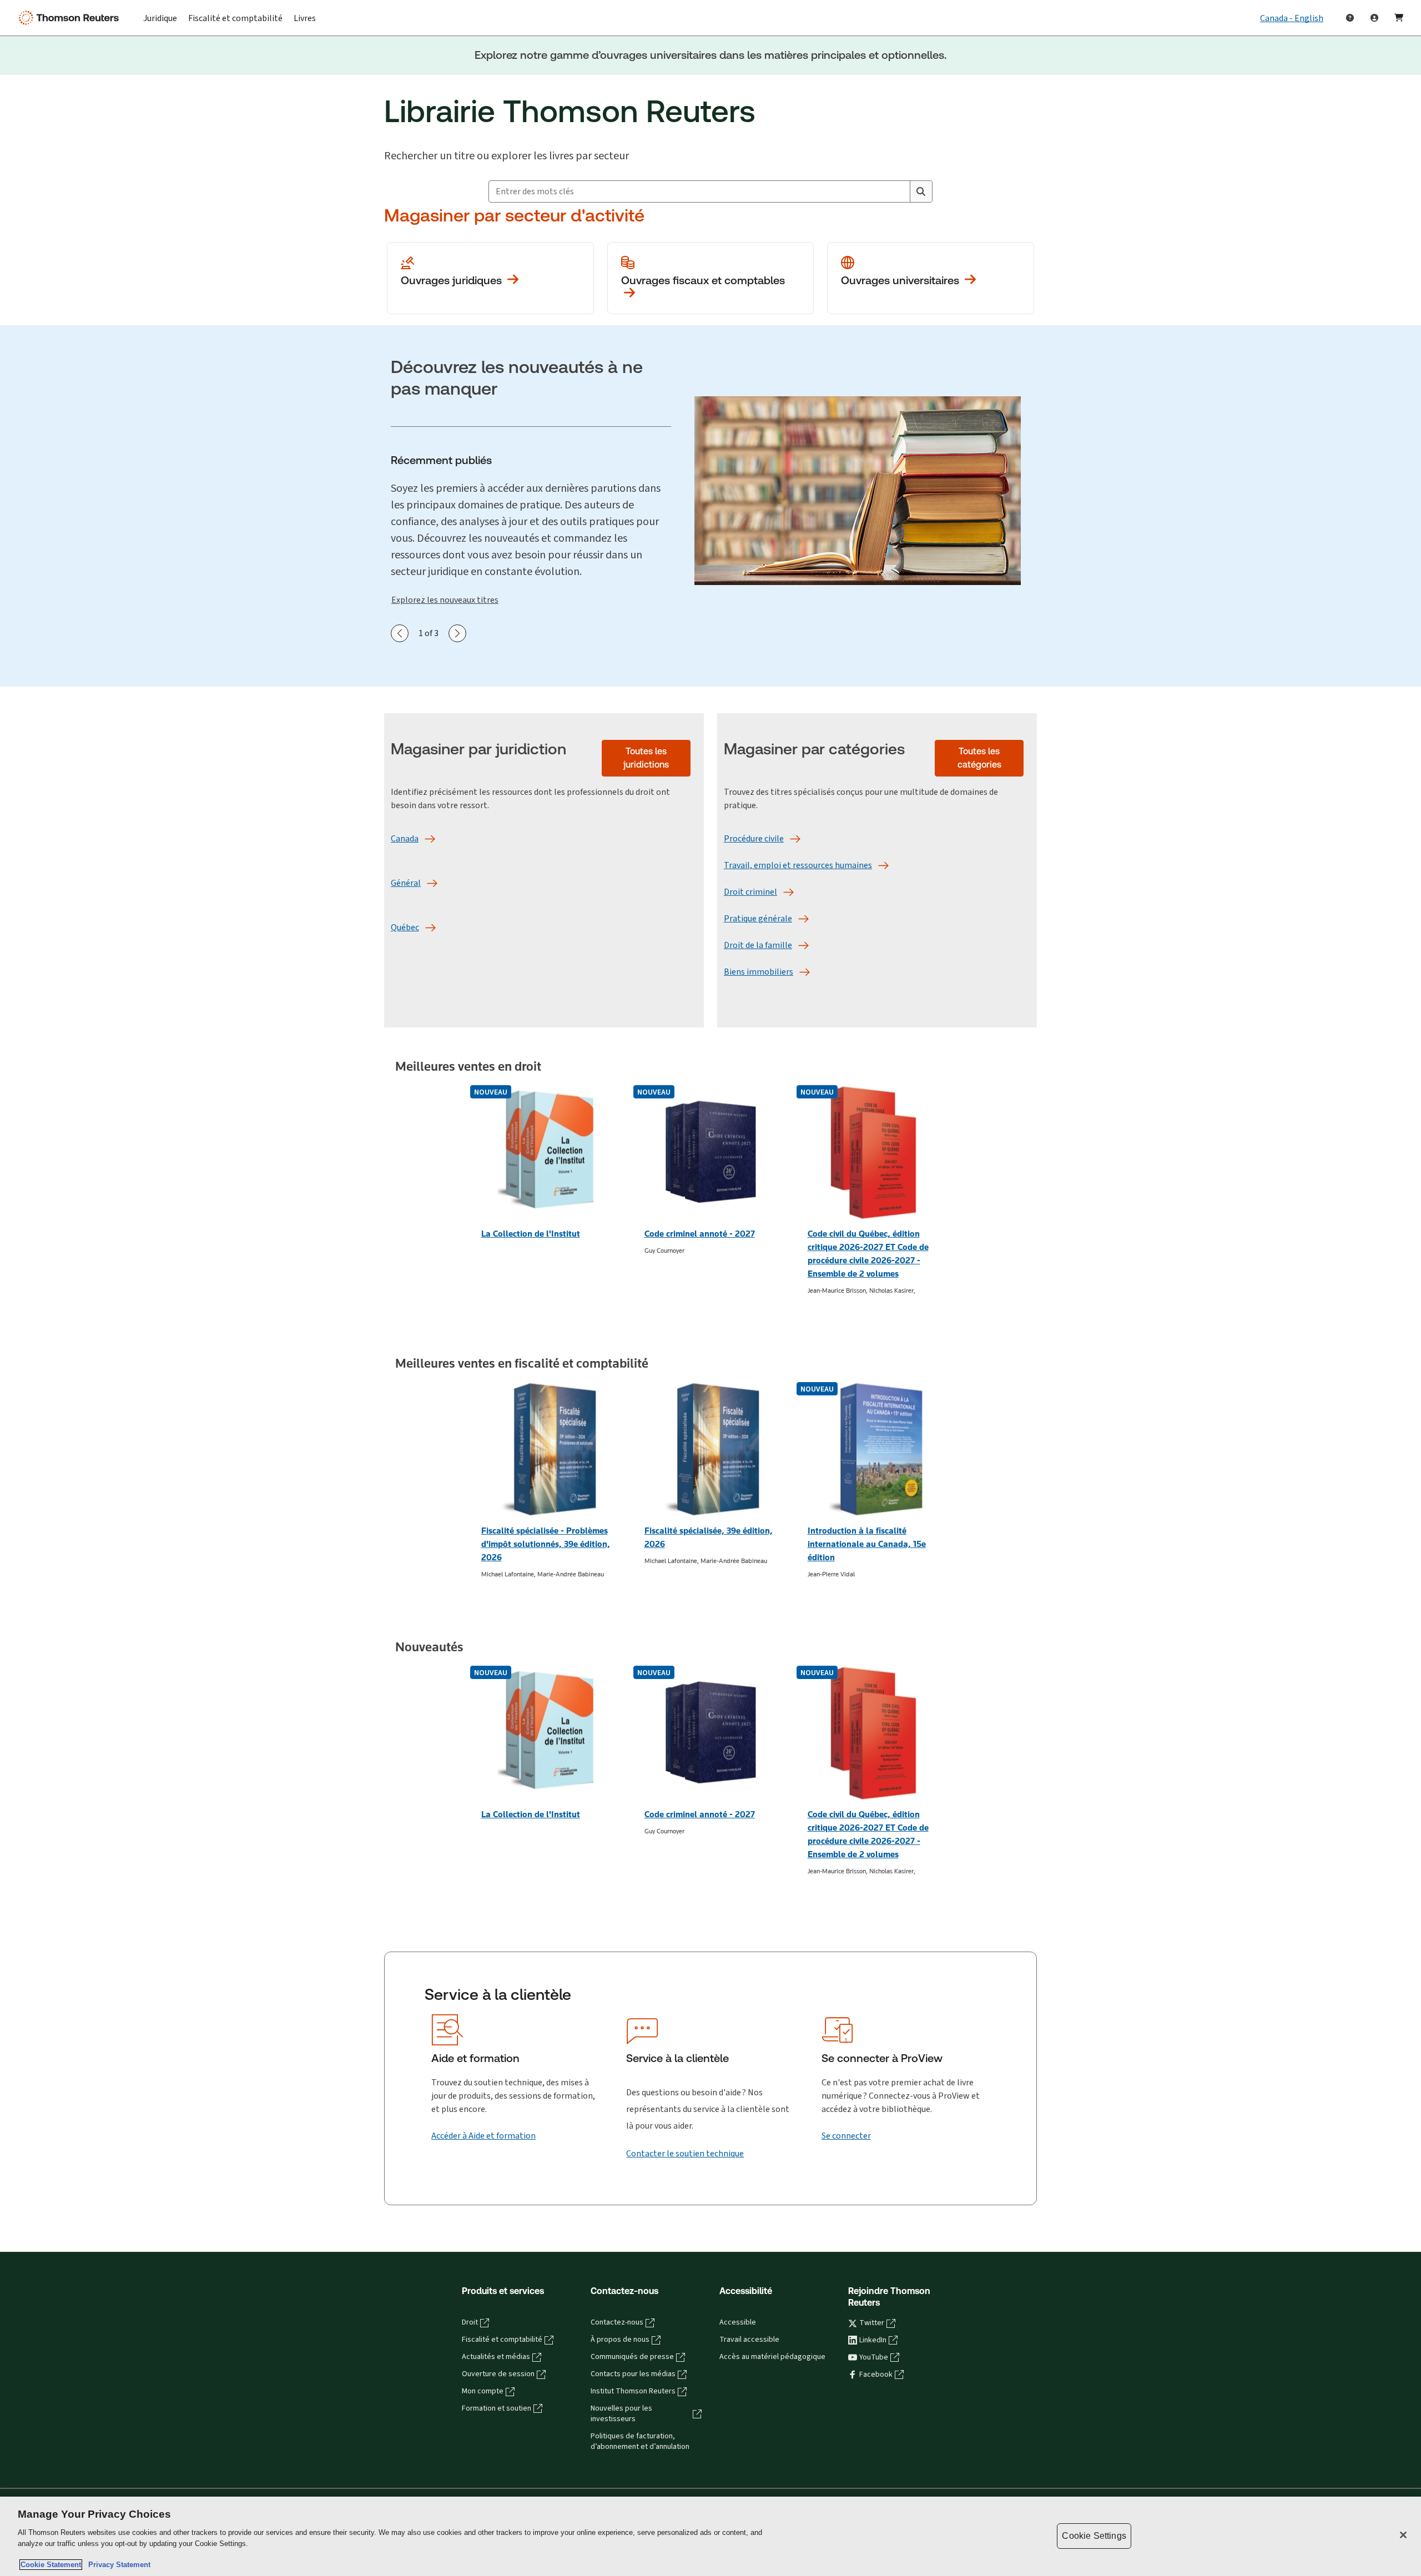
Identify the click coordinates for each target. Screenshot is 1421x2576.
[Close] (1403, 2535)
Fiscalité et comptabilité (502, 2340)
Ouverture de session (498, 2374)
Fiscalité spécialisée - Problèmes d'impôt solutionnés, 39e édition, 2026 (546, 1544)
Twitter (872, 2323)
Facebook (876, 2375)
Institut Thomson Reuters (633, 2391)
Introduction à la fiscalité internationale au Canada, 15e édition (867, 1544)
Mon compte (483, 2391)
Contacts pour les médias (633, 2374)
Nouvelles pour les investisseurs (621, 2414)
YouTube (874, 2357)
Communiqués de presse (632, 2357)
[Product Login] (1374, 18)
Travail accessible (749, 2340)
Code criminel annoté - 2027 (700, 1234)
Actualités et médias (496, 2357)
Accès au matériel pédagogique (772, 2357)
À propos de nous (620, 2340)
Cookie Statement (51, 2565)
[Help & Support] (1350, 18)
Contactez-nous (617, 2322)
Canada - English (1292, 18)
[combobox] (699, 191)
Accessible (738, 2322)
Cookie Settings (1094, 2536)
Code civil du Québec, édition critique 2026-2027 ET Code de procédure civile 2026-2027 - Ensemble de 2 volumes (868, 1254)
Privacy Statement (117, 2565)
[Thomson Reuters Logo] (71, 18)
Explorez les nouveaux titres (445, 600)
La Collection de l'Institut (531, 1234)
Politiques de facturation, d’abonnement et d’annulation (640, 2441)
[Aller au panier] (1399, 18)
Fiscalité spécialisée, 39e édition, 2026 (709, 1537)
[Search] (921, 191)
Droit (470, 2322)
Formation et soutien (497, 2408)
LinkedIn (873, 2340)
